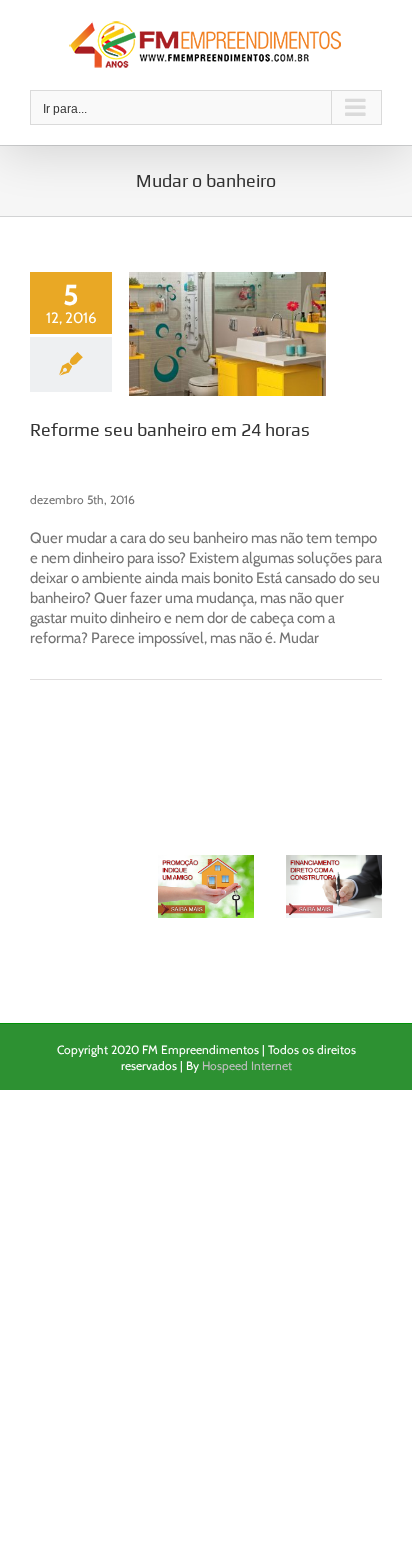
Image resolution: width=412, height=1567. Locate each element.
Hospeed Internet (247, 1065)
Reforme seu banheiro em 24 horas (170, 429)
